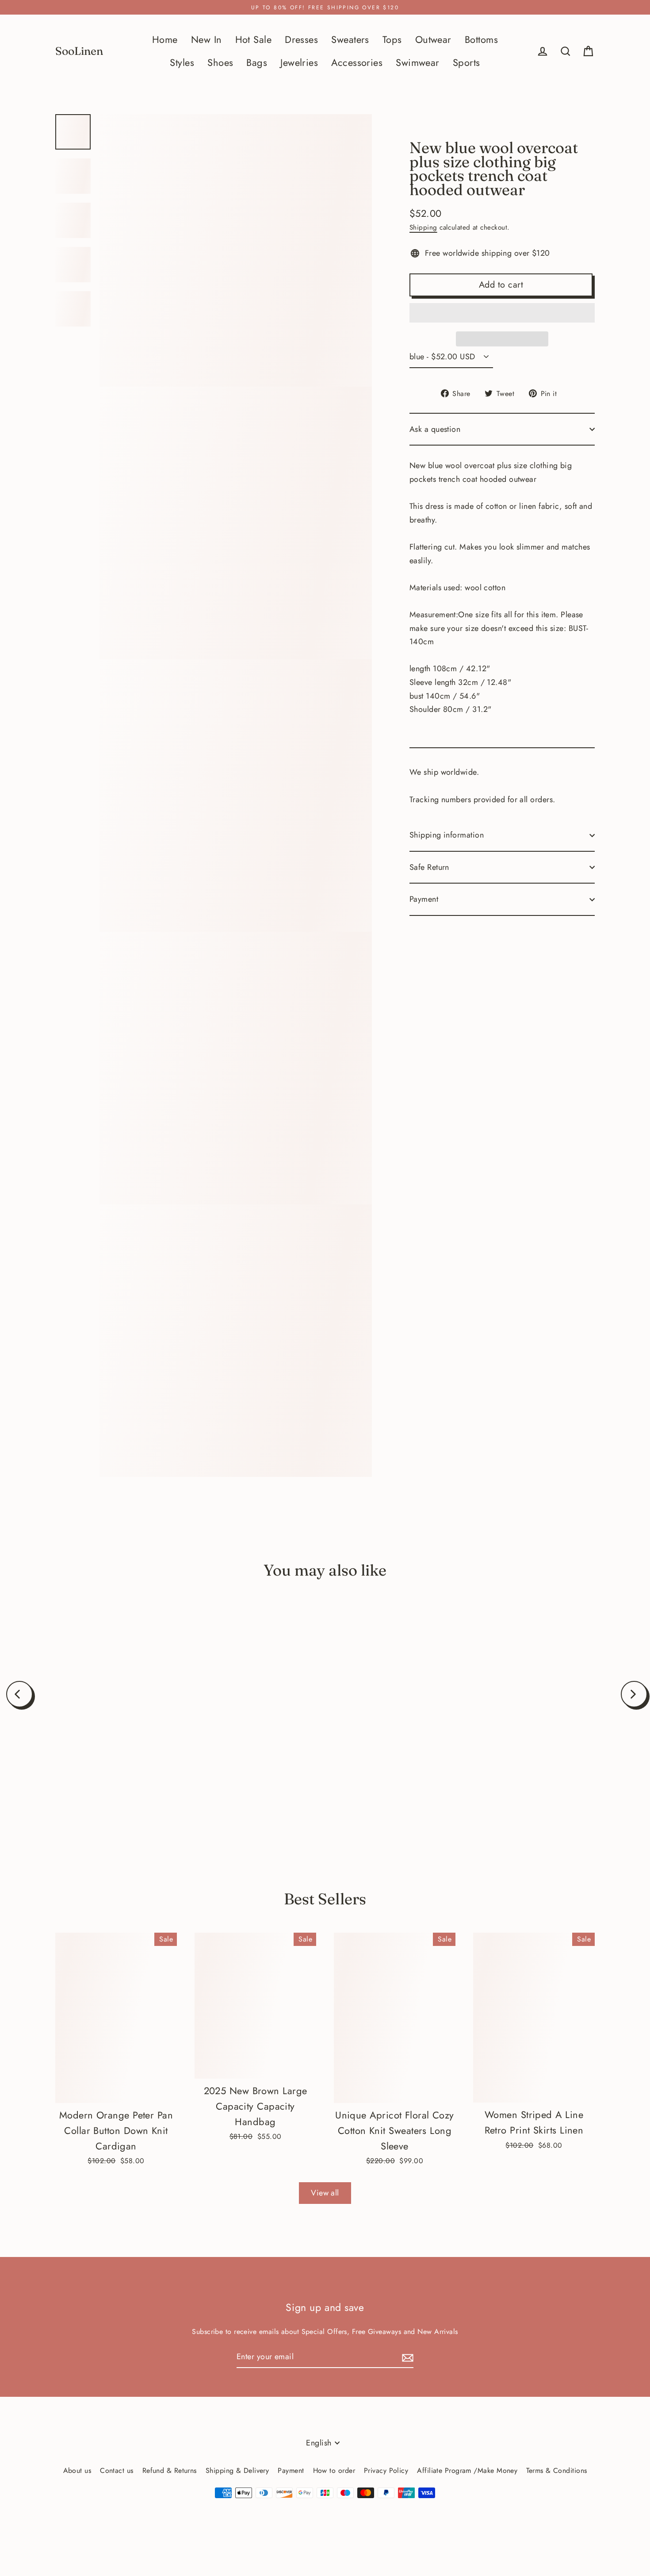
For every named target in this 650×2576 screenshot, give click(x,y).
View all (325, 2193)
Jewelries (299, 63)
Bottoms (481, 40)
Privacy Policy (386, 2470)
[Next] (634, 1694)
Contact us (117, 2470)
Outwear (433, 40)
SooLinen (79, 51)
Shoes (220, 63)
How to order (334, 2470)
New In (206, 40)
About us (77, 2470)
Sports (466, 63)
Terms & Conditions (556, 2470)
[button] (502, 313)
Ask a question (435, 429)
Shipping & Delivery (237, 2470)
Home (165, 40)
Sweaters (350, 40)
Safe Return (429, 867)
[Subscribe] (406, 2357)
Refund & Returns (170, 2470)
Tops (392, 40)
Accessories (357, 63)
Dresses (301, 40)
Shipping (423, 227)
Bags (257, 63)
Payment (424, 899)
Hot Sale (254, 40)
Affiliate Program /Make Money (467, 2470)
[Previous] (19, 1694)
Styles (182, 63)
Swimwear (418, 63)
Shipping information (447, 835)
